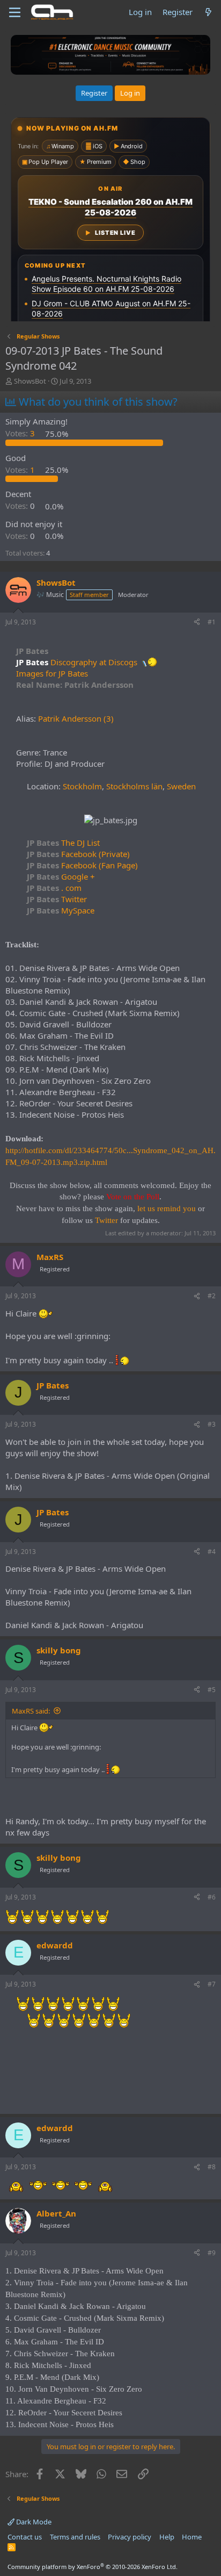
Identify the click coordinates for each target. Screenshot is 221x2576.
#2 (212, 1296)
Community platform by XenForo (93, 2567)
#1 (212, 622)
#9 (212, 2253)
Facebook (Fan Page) (82, 865)
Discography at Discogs (94, 662)
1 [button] (21, 470)
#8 (212, 2167)
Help (167, 2537)
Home (192, 2537)
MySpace (61, 910)
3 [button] (21, 434)
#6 (212, 1897)
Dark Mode (33, 2522)
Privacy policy (130, 2537)
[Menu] (15, 12)
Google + (61, 876)
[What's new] (208, 12)
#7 (212, 1984)
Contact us (25, 2537)
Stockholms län (134, 786)
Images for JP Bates (52, 673)
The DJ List (63, 843)
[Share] (197, 623)
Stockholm (82, 786)
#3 (212, 1424)
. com (54, 888)
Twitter (57, 899)
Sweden (181, 786)
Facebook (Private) (78, 854)
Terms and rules (75, 2537)
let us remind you (167, 1208)
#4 (212, 1552)
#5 (212, 1690)
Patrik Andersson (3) (76, 718)
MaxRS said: (31, 1711)
